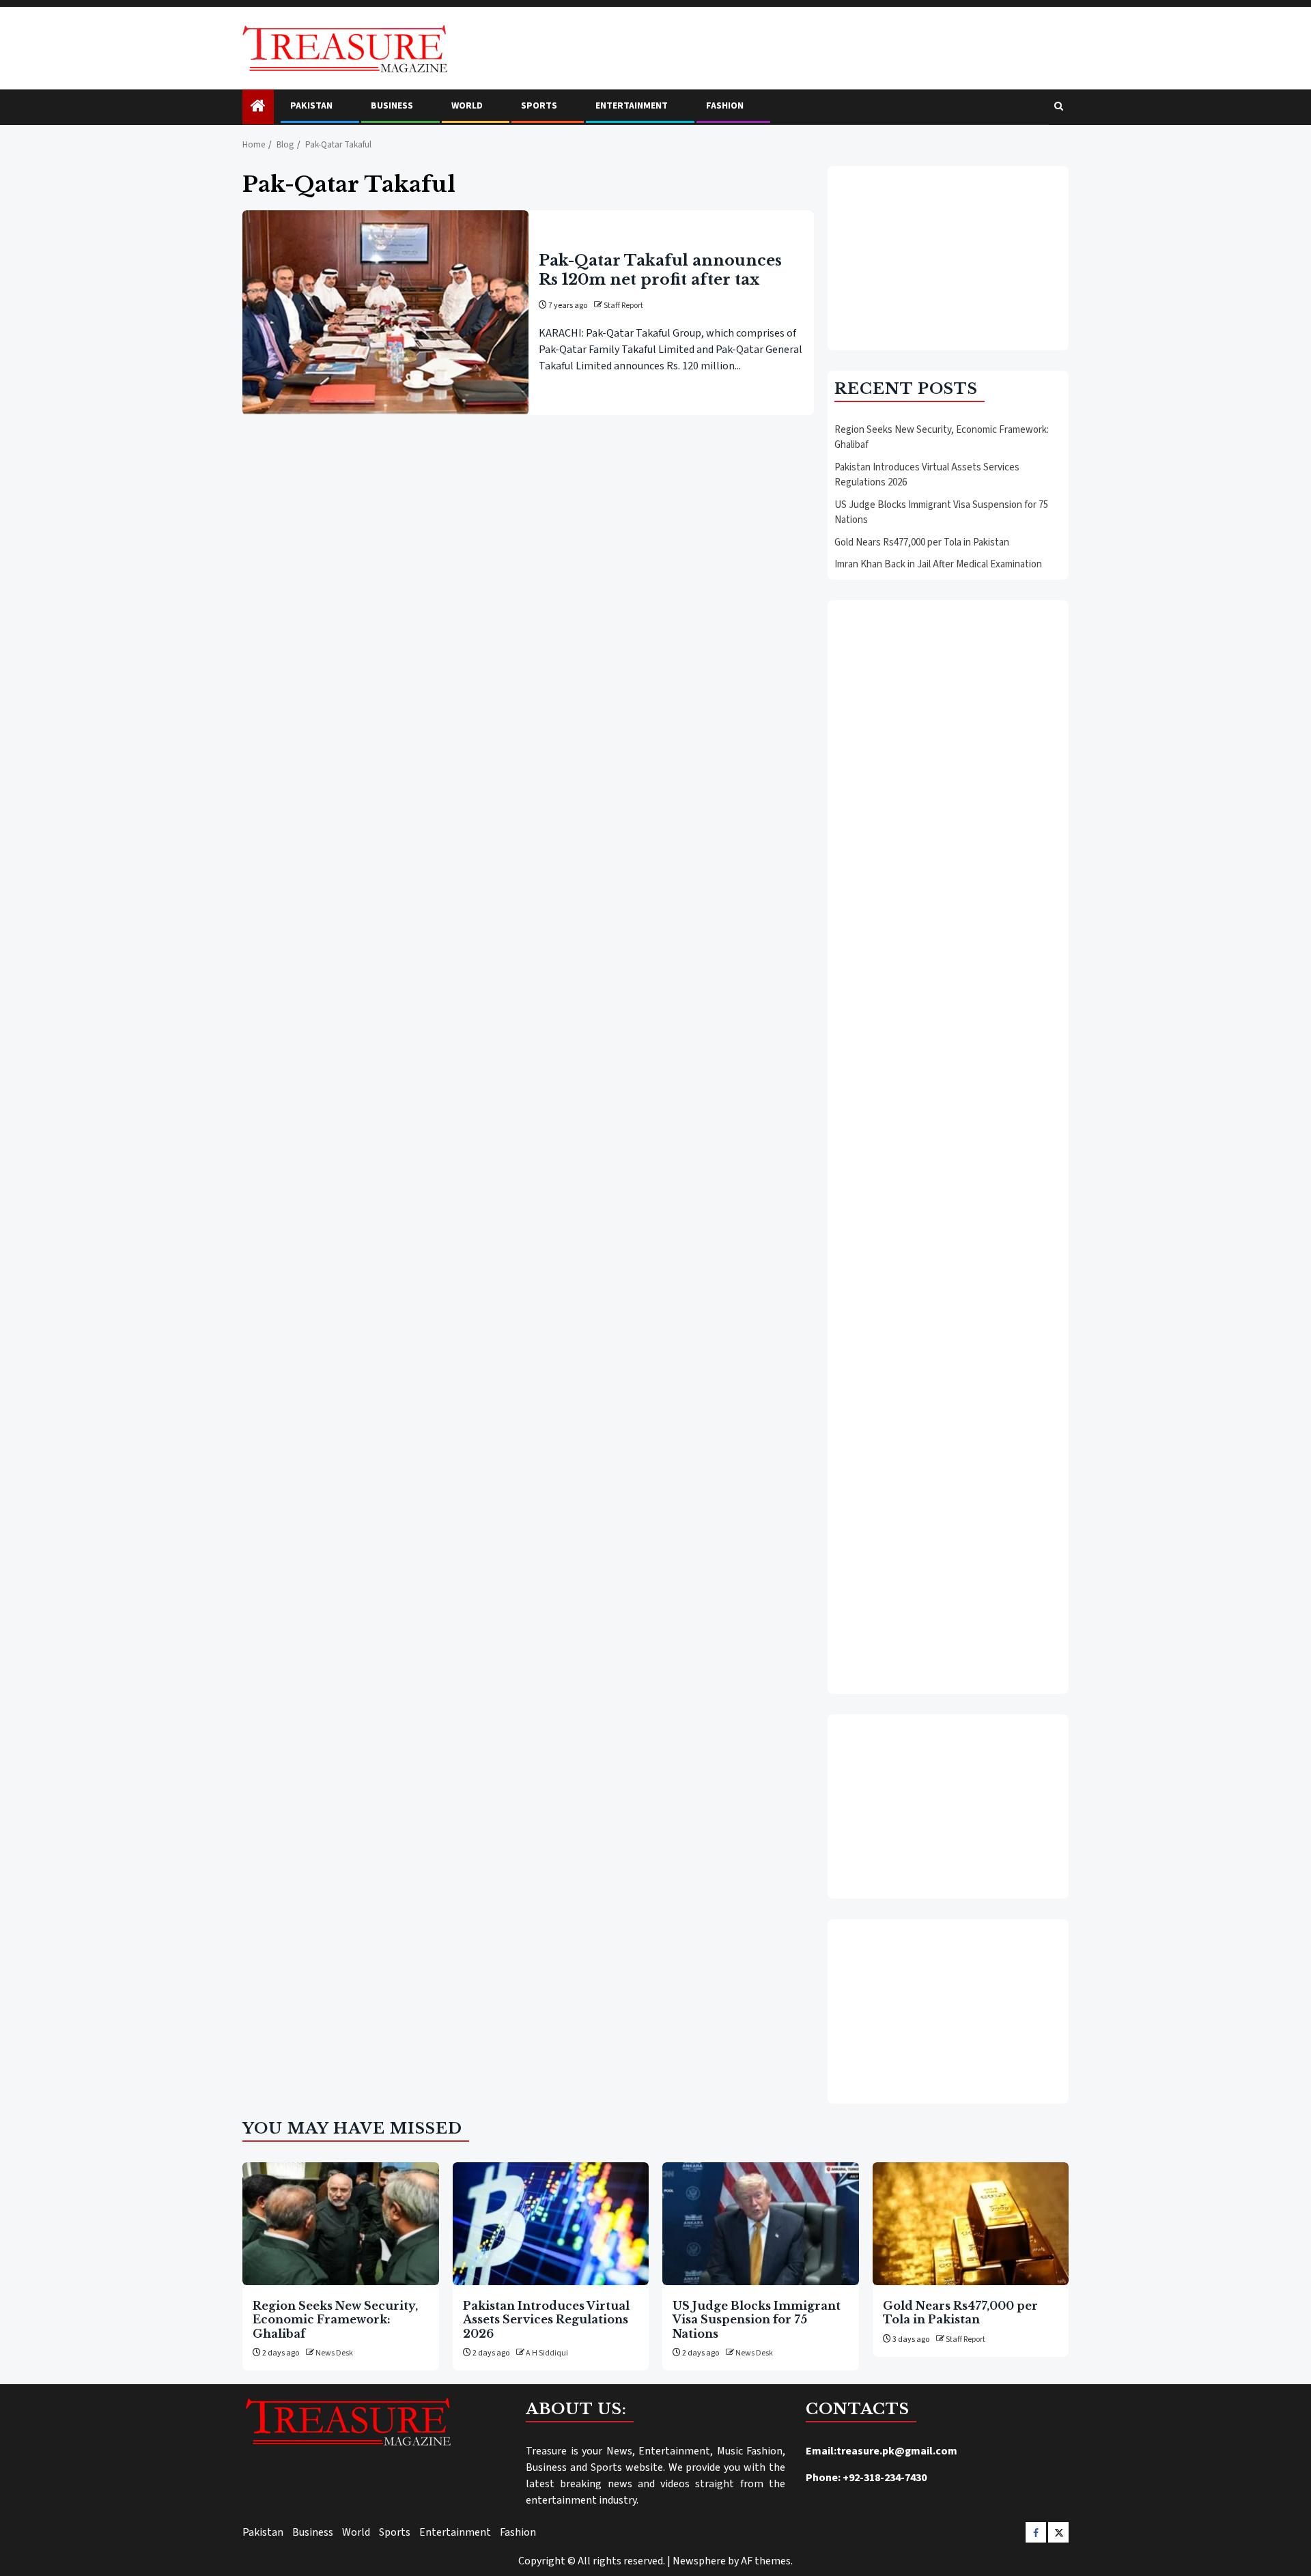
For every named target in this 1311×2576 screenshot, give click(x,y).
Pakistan (311, 106)
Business (392, 106)
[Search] (1059, 107)
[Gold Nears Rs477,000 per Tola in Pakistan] (971, 2224)
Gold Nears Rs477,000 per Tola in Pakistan (922, 542)
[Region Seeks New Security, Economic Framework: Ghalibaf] (341, 2224)
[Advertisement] (948, 258)
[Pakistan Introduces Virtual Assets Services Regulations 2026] (551, 2224)
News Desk (334, 2353)
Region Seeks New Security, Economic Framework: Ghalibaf (335, 2320)
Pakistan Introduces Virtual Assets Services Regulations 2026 (546, 2320)
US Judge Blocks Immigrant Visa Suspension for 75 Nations (757, 2320)
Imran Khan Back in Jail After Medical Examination (938, 564)
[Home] (258, 108)
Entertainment (632, 106)
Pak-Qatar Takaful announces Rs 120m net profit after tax (660, 270)
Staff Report (623, 306)
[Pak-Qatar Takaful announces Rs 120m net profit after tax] (385, 313)
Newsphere (699, 2561)
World (467, 106)
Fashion (725, 106)
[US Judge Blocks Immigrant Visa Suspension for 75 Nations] (761, 2224)
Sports (539, 106)
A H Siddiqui (547, 2353)
